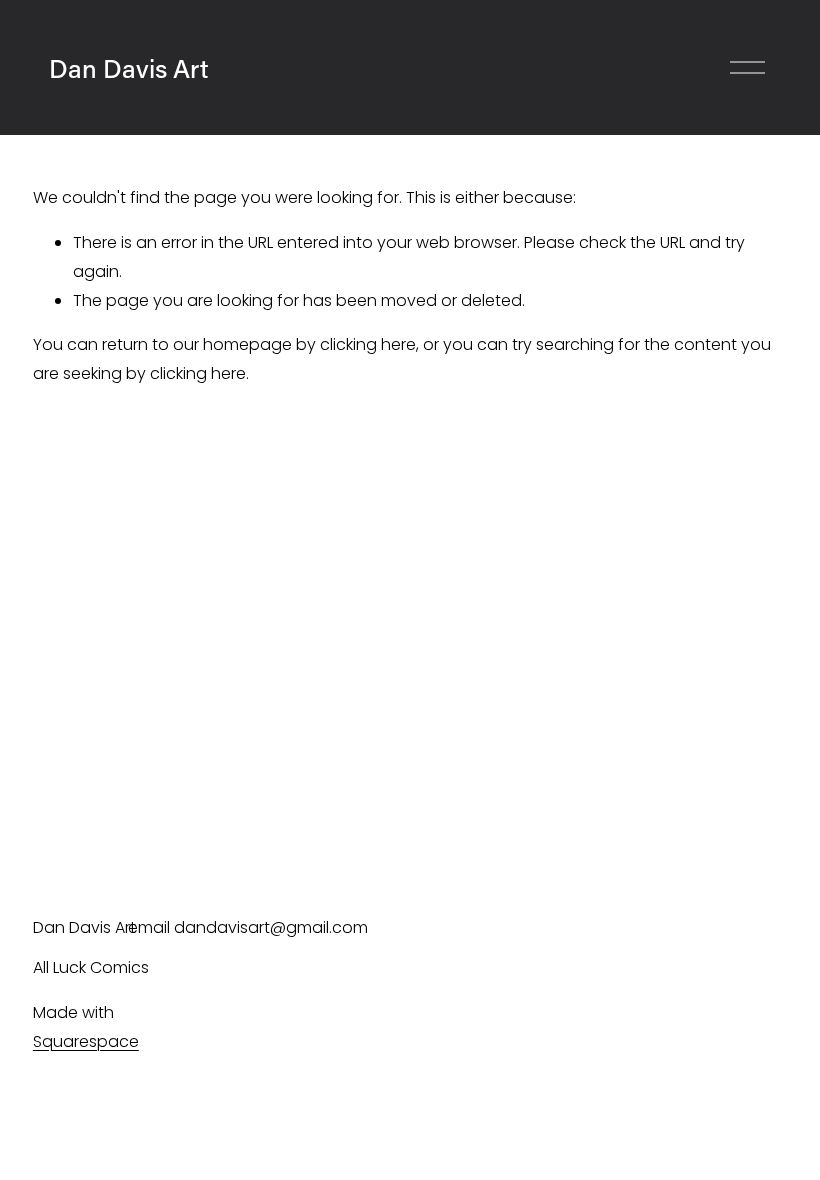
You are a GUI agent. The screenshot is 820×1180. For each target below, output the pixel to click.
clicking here (368, 344)
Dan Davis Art (128, 68)
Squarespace (86, 1041)
